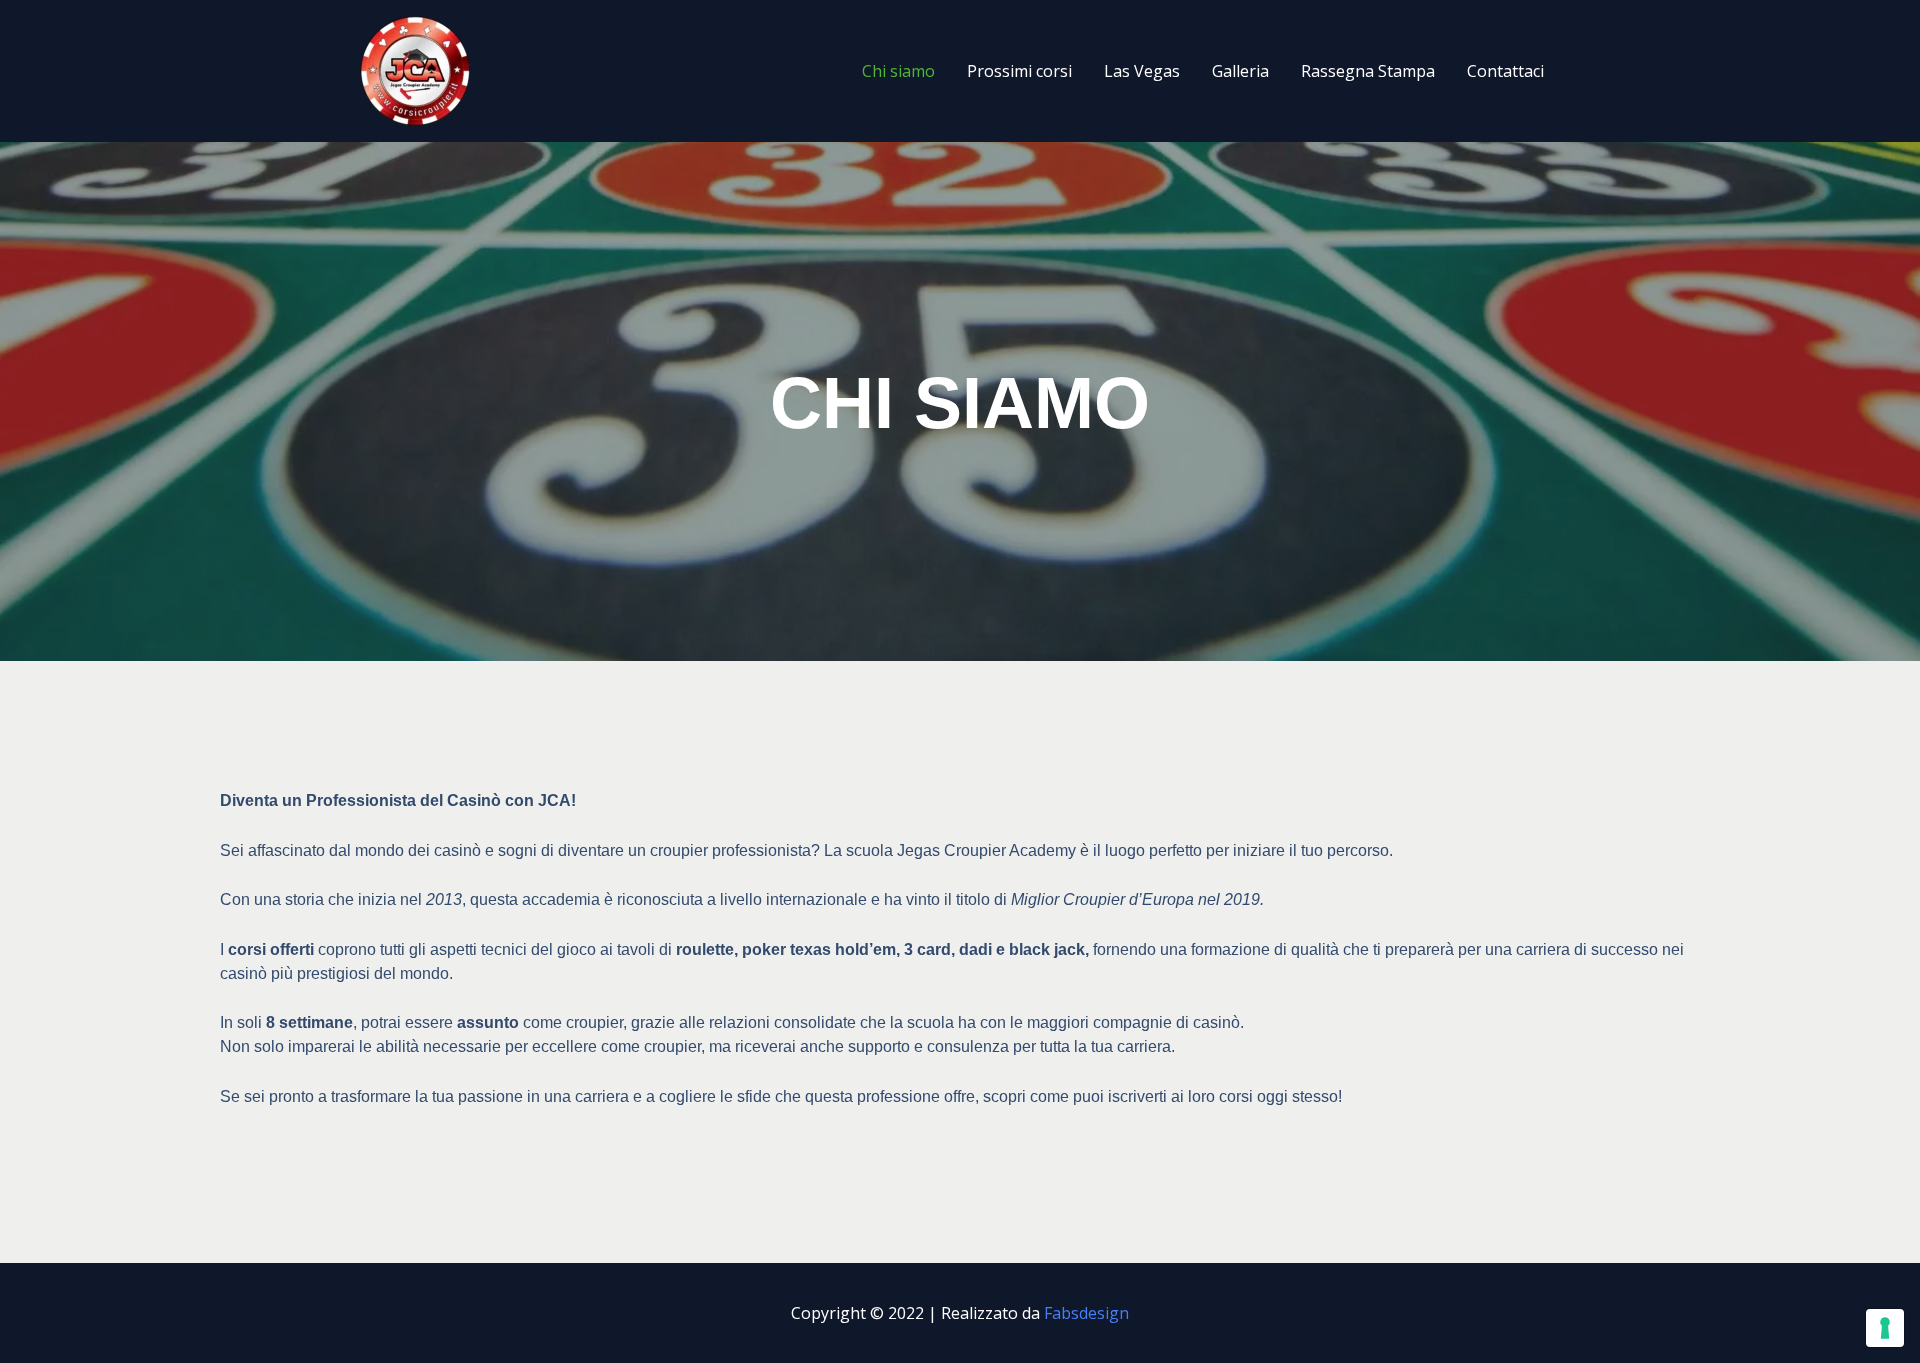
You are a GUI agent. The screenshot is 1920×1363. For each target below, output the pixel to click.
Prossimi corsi (1019, 71)
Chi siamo (898, 71)
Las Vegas (1142, 71)
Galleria (1240, 71)
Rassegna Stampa (1368, 71)
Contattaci (1505, 71)
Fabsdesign (1086, 1313)
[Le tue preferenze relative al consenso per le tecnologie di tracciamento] (1885, 1328)
